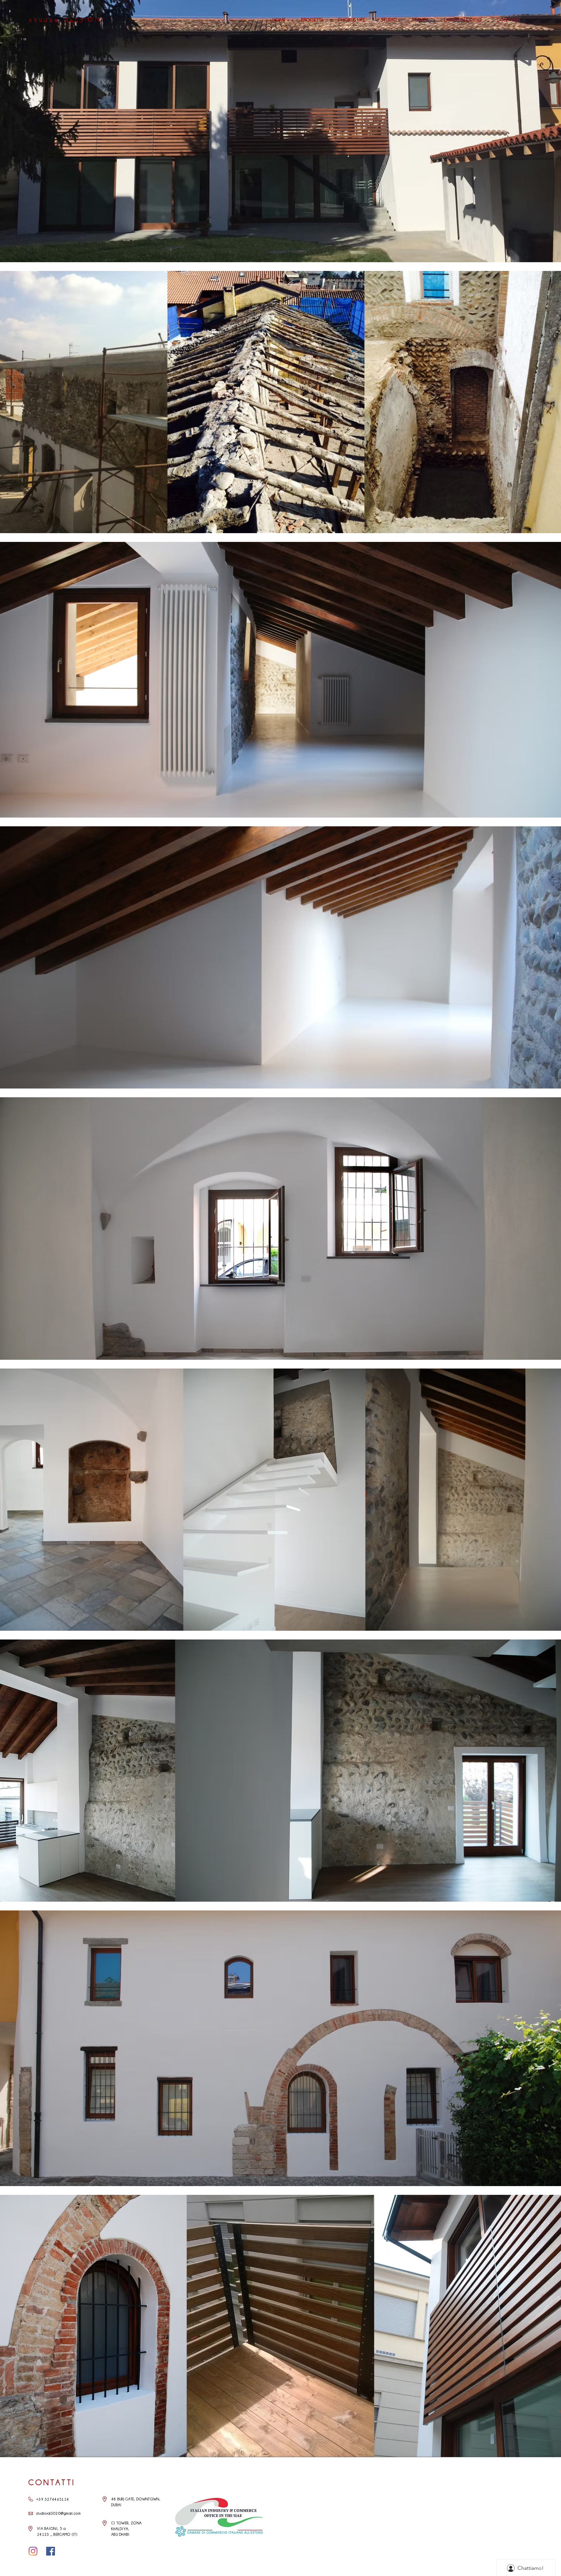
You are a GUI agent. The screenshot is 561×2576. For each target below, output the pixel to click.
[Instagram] (33, 2551)
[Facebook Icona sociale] (51, 2551)
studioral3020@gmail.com (58, 2513)
